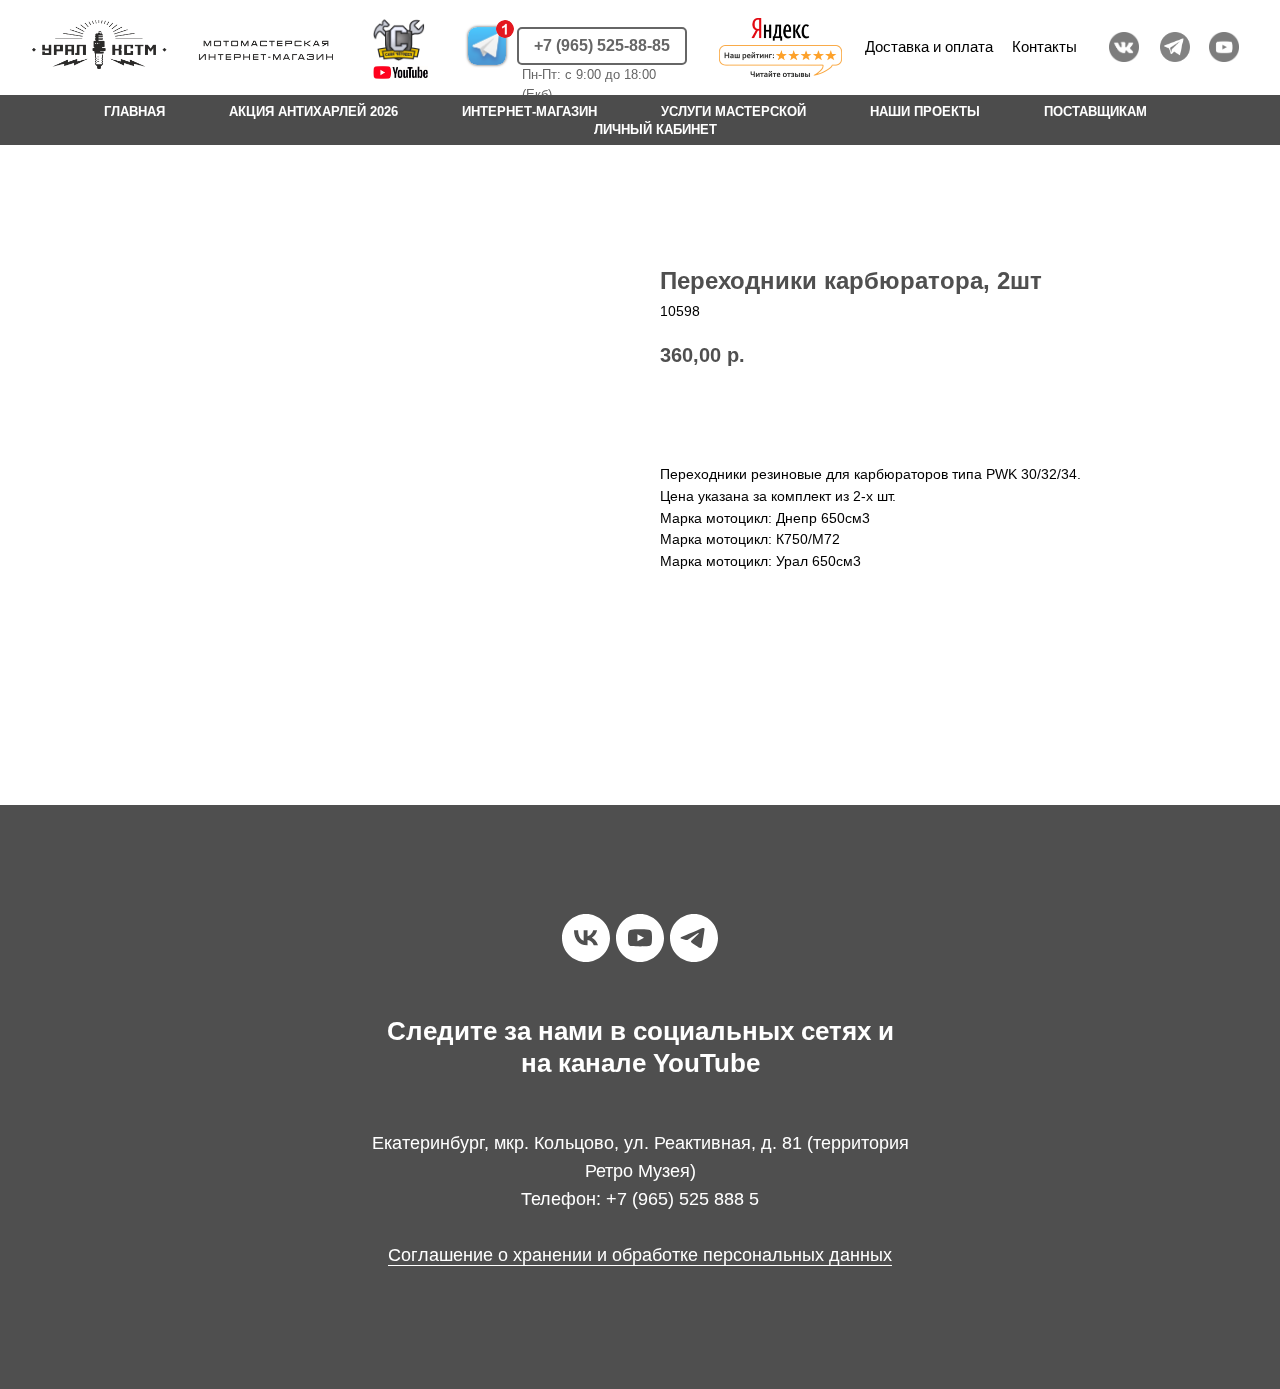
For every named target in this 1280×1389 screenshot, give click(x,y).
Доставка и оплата (929, 46)
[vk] (586, 938)
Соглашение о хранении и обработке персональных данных (640, 1255)
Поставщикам (1095, 111)
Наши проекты (925, 111)
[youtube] (640, 938)
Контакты (1044, 46)
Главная (134, 111)
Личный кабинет (655, 129)
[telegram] (694, 938)
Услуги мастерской (733, 111)
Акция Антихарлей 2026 (313, 111)
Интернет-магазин (529, 111)
